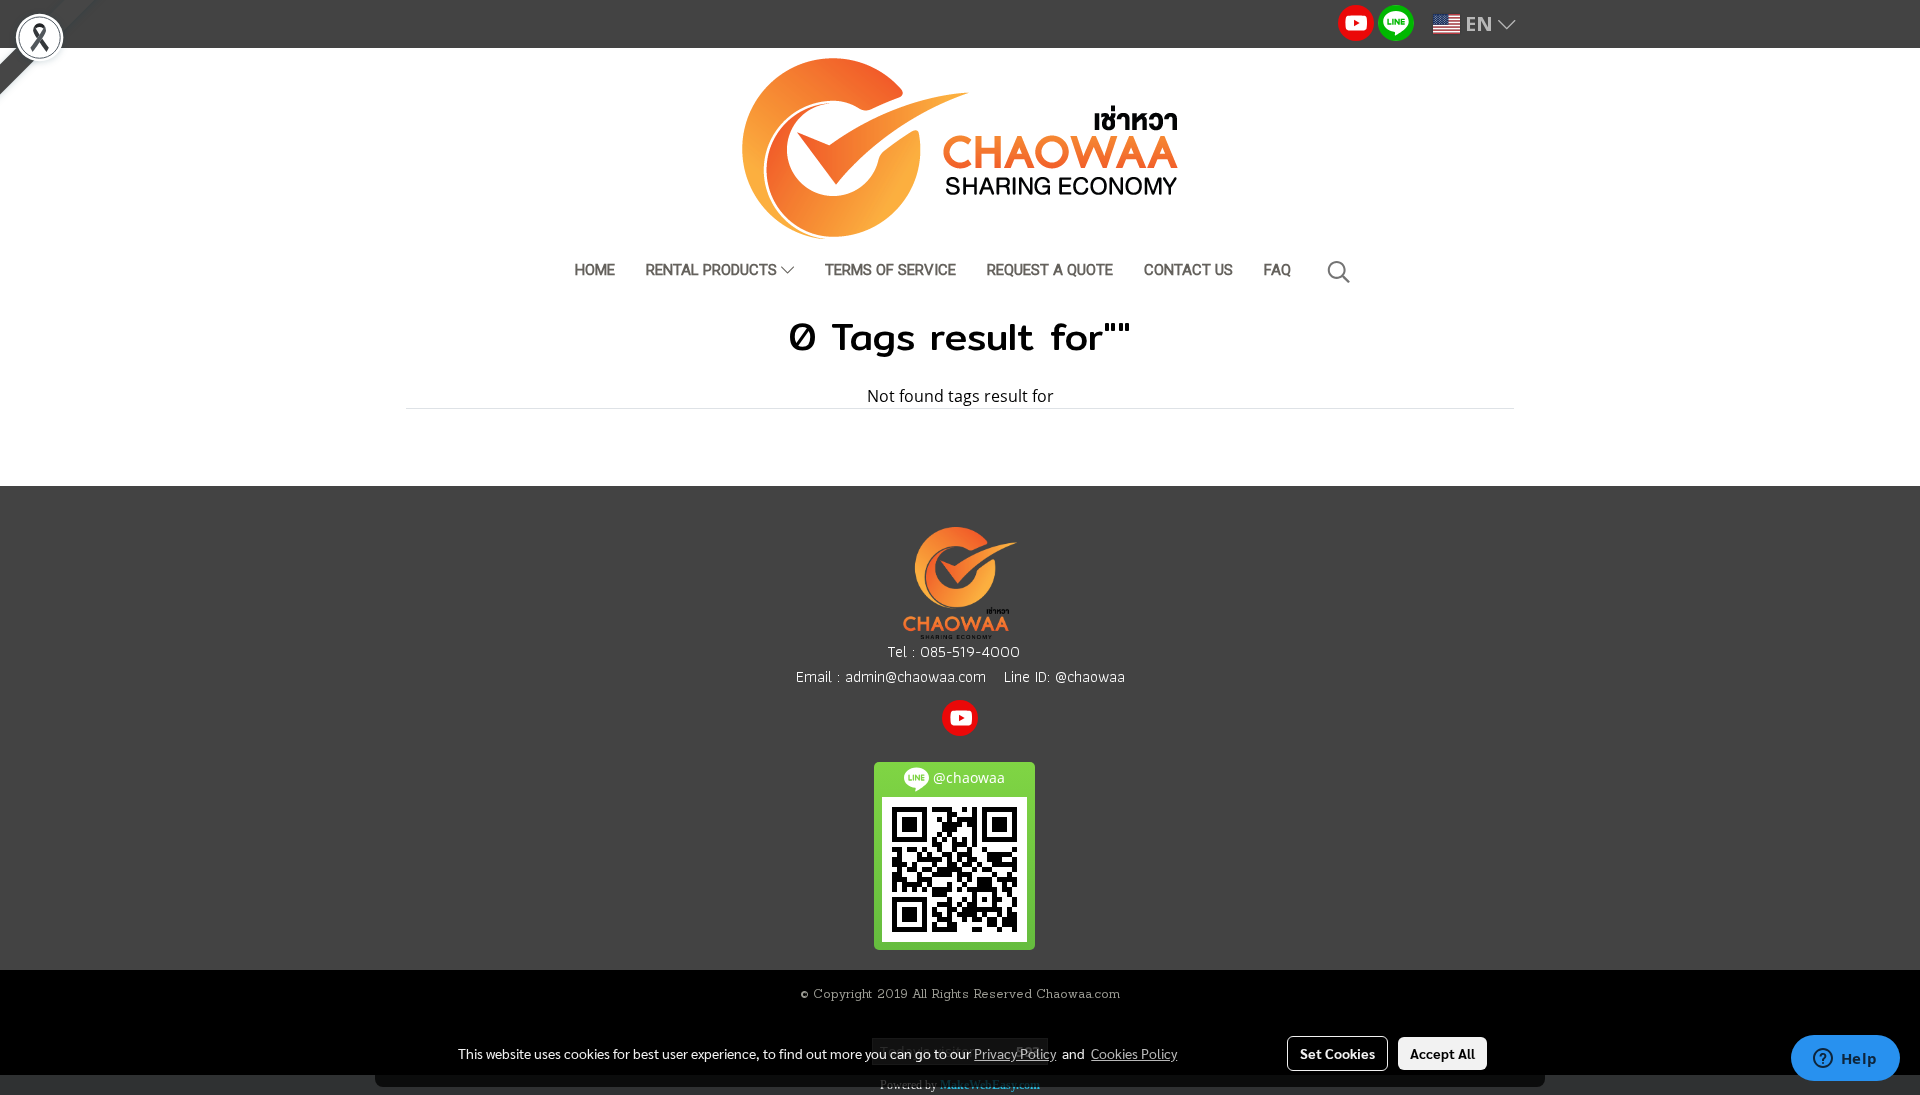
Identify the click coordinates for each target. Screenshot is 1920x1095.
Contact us (1188, 270)
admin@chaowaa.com (915, 676)
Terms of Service (890, 270)
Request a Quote (1050, 270)
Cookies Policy (1134, 1053)
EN (1479, 23)
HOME (595, 270)
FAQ (1277, 270)
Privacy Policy (1015, 1053)
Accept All (1442, 1053)
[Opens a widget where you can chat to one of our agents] (1845, 1060)
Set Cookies (1337, 1053)
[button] (1339, 272)
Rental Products (713, 270)
